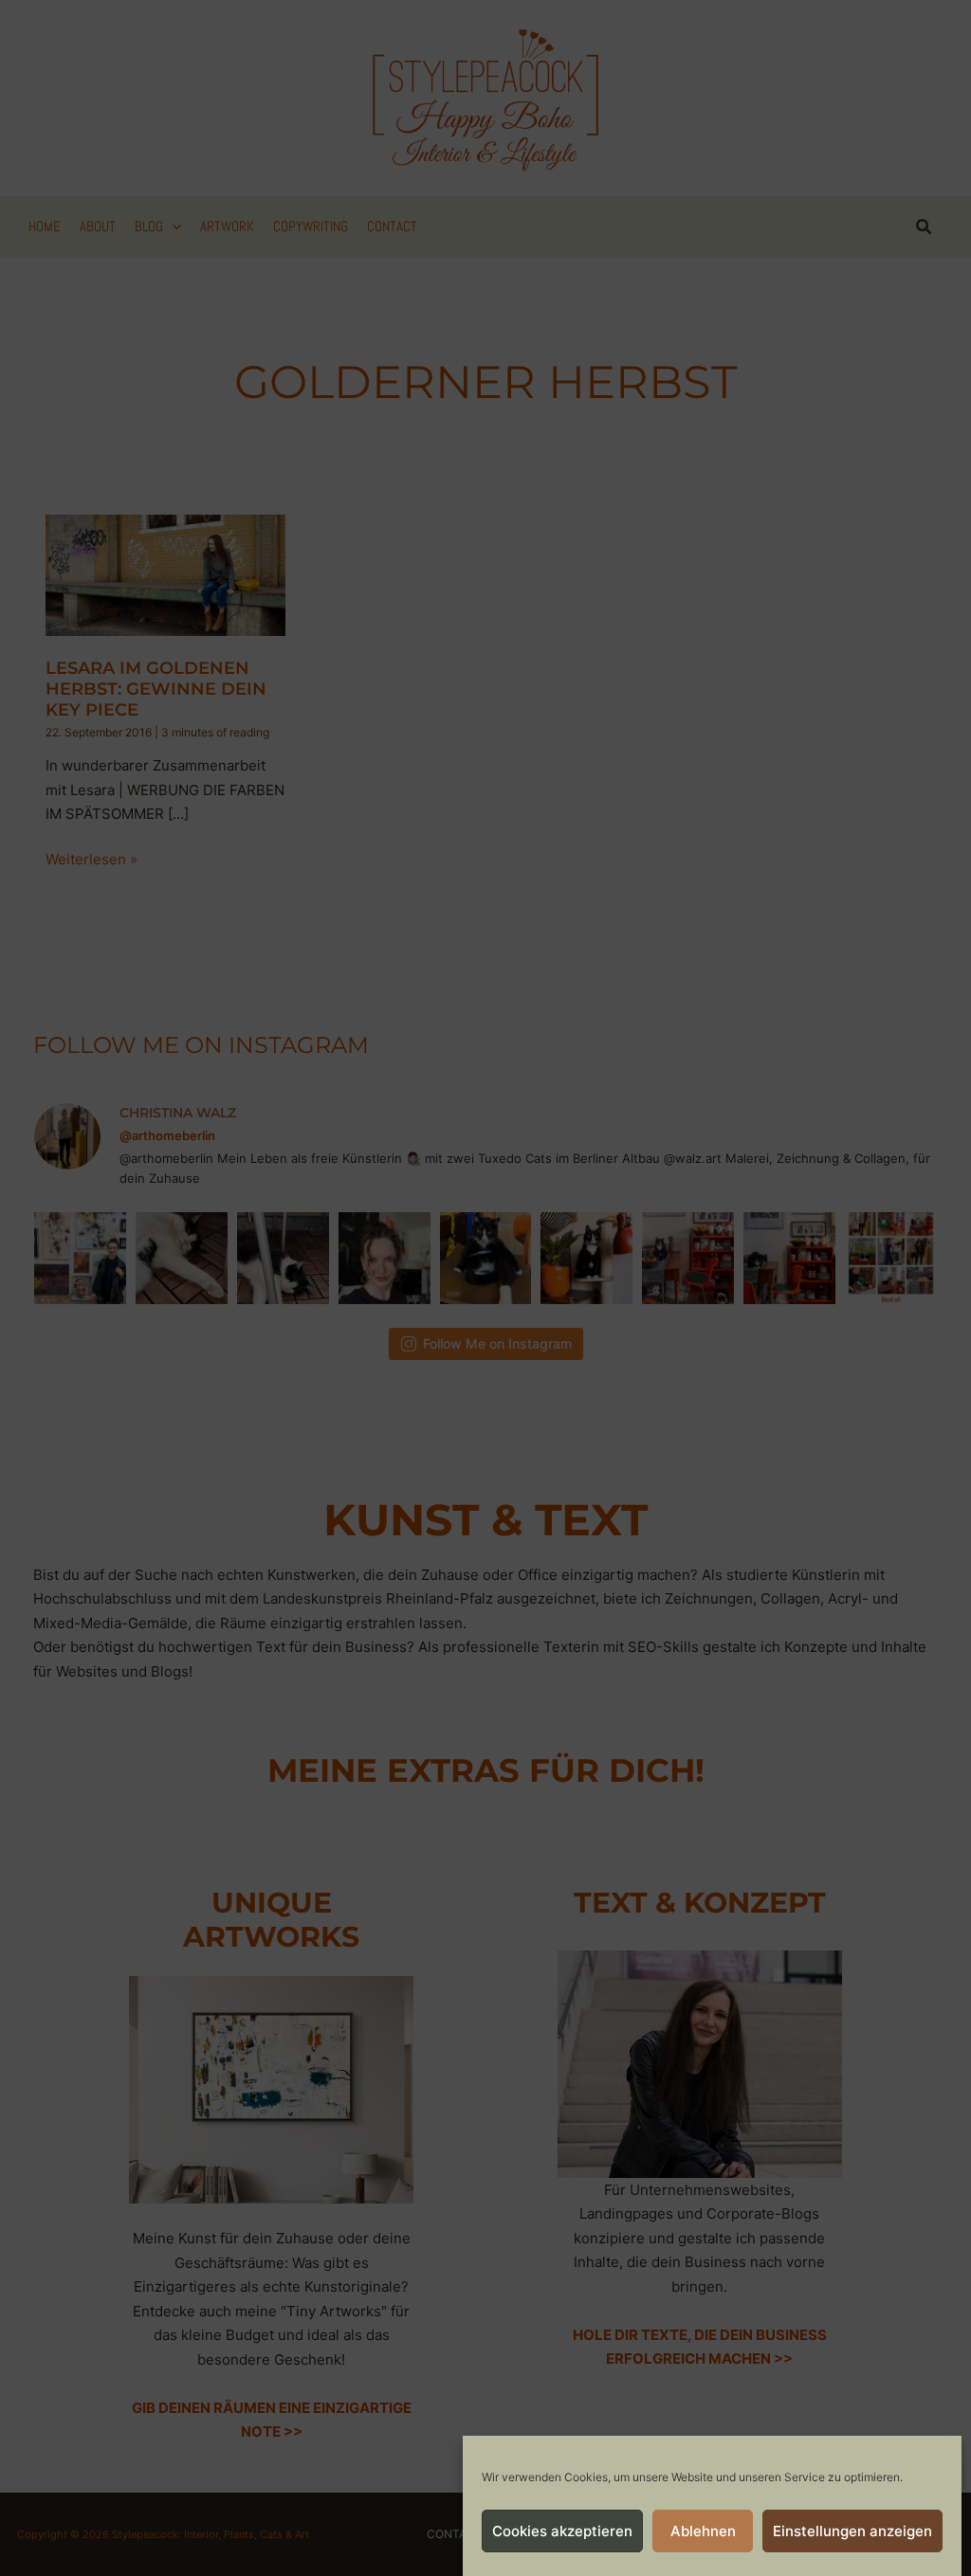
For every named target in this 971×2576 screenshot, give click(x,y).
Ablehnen (703, 2531)
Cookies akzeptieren (562, 2531)
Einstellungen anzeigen (852, 2531)
